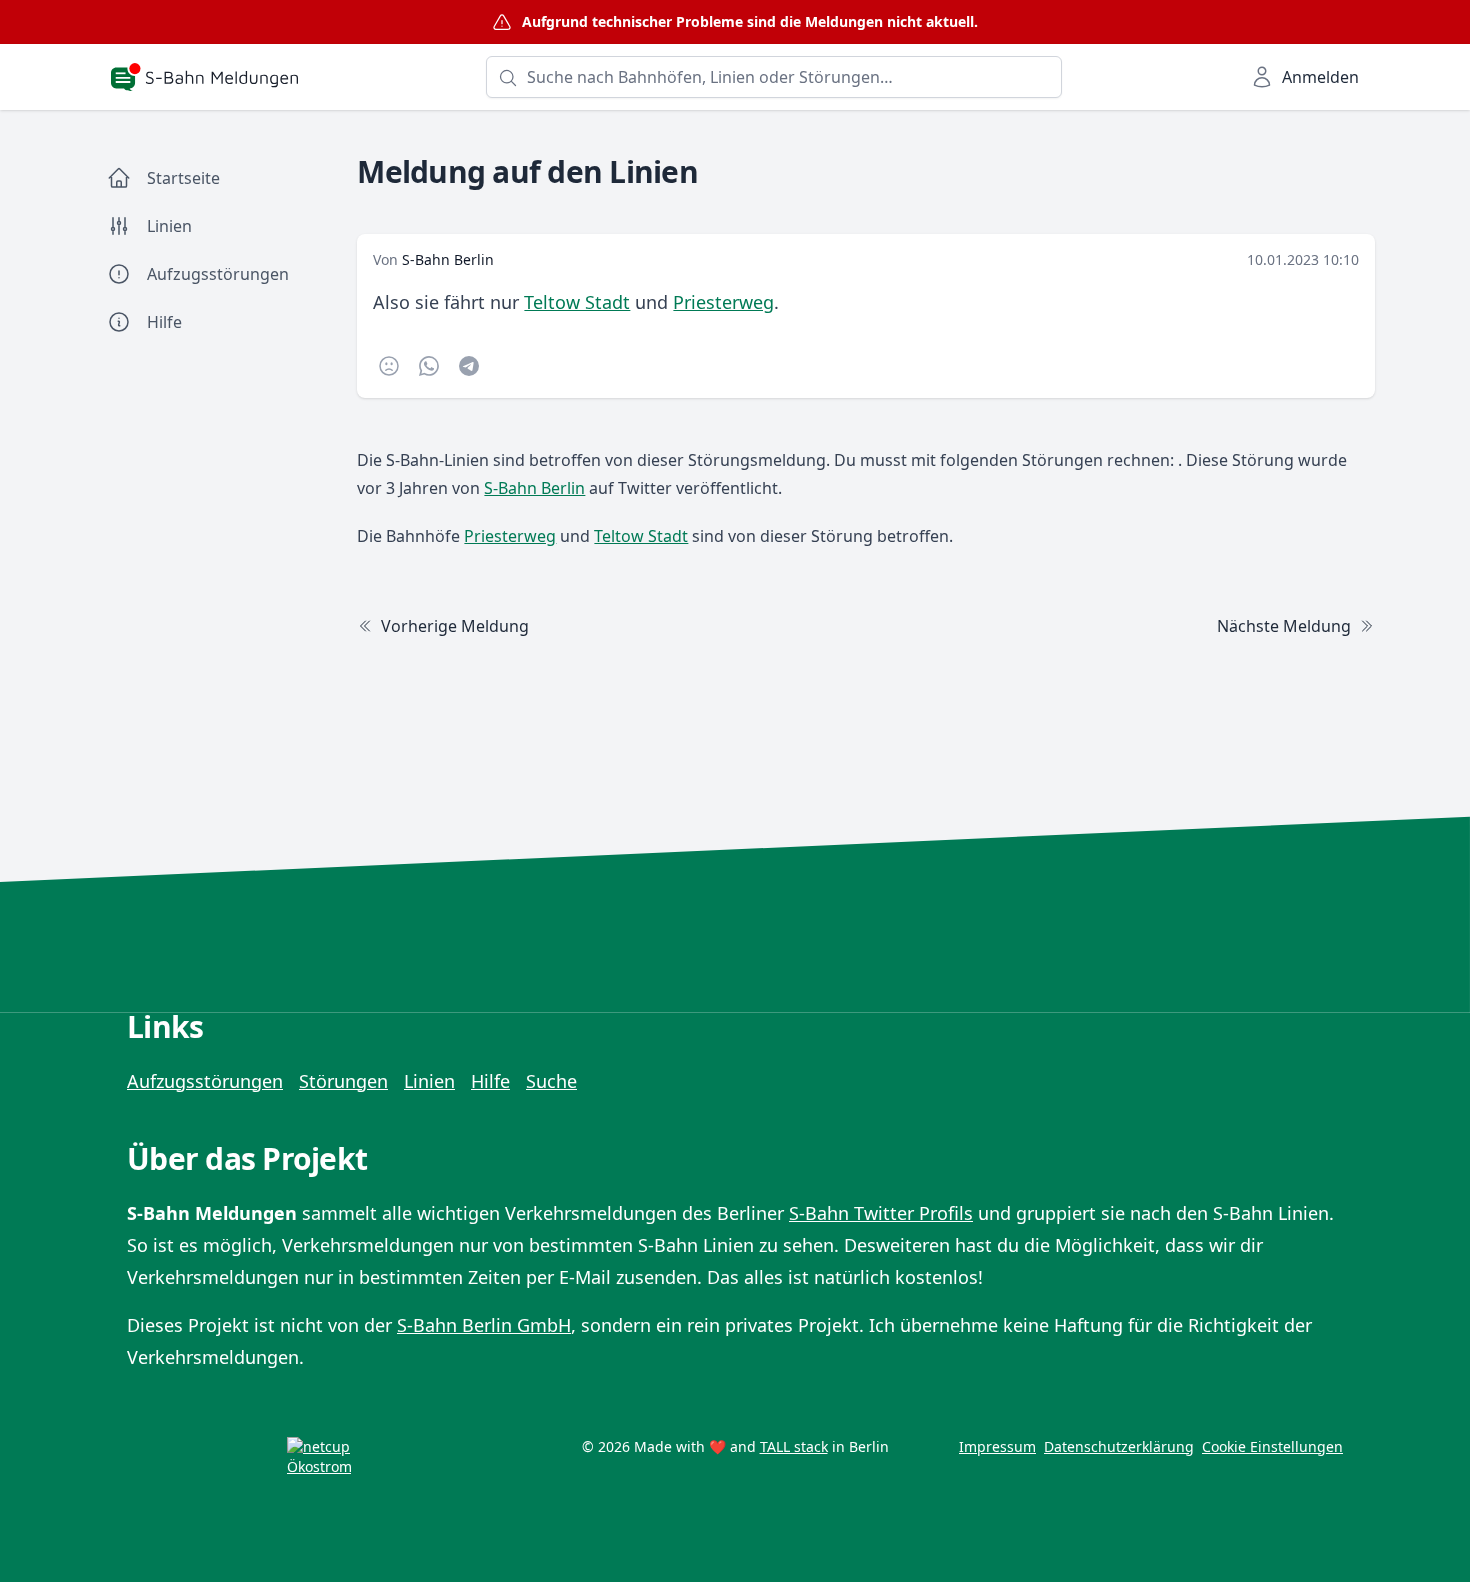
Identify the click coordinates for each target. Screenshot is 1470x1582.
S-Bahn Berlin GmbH (484, 1325)
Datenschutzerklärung (1119, 1446)
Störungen (343, 1081)
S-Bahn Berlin (448, 259)
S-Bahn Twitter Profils (881, 1213)
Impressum (997, 1446)
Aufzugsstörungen (205, 1081)
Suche (551, 1081)
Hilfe (490, 1081)
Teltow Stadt (577, 302)
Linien (429, 1081)
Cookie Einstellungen (1272, 1446)
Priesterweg (723, 302)
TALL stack (794, 1446)
